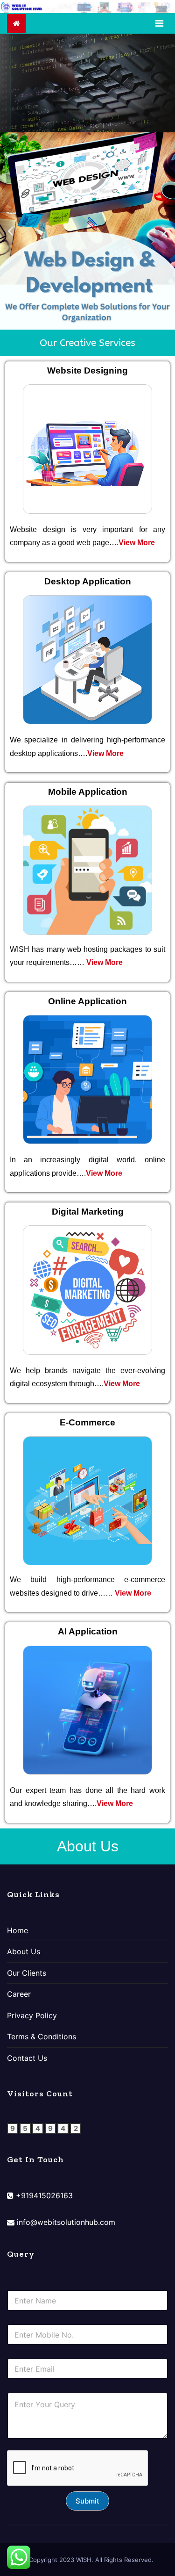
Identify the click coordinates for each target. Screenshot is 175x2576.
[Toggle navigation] (159, 23)
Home (17, 1930)
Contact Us (27, 2058)
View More (137, 543)
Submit (87, 2501)
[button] (10, 231)
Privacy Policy (32, 2015)
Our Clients (27, 1973)
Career (19, 1994)
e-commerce (145, 1579)
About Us (24, 1951)
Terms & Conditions (42, 2036)
